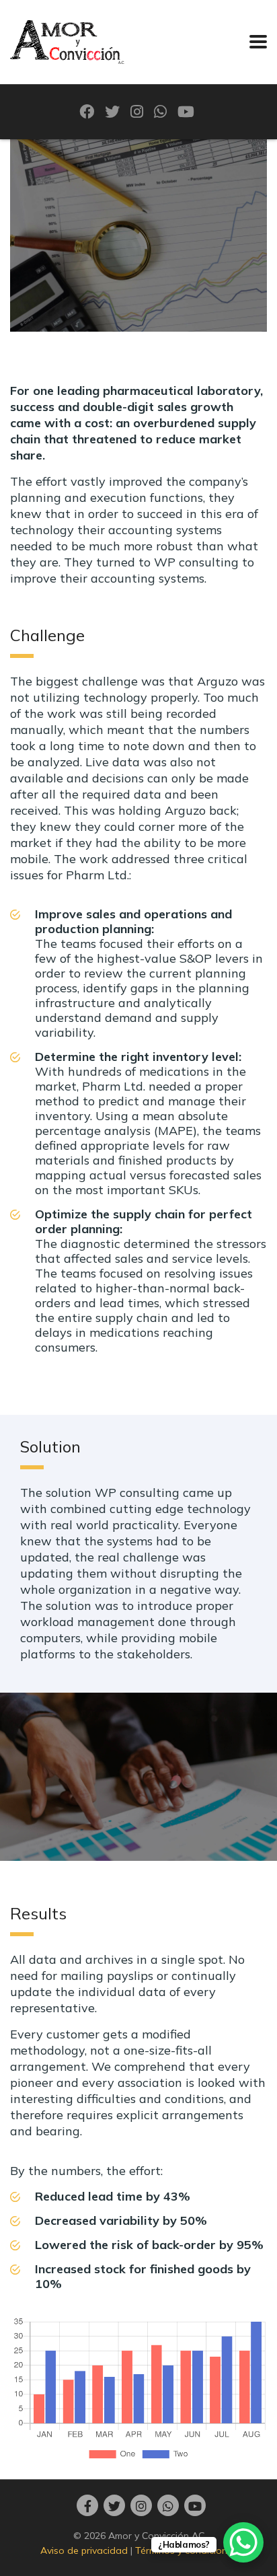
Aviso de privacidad (84, 2550)
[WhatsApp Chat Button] (243, 2542)
